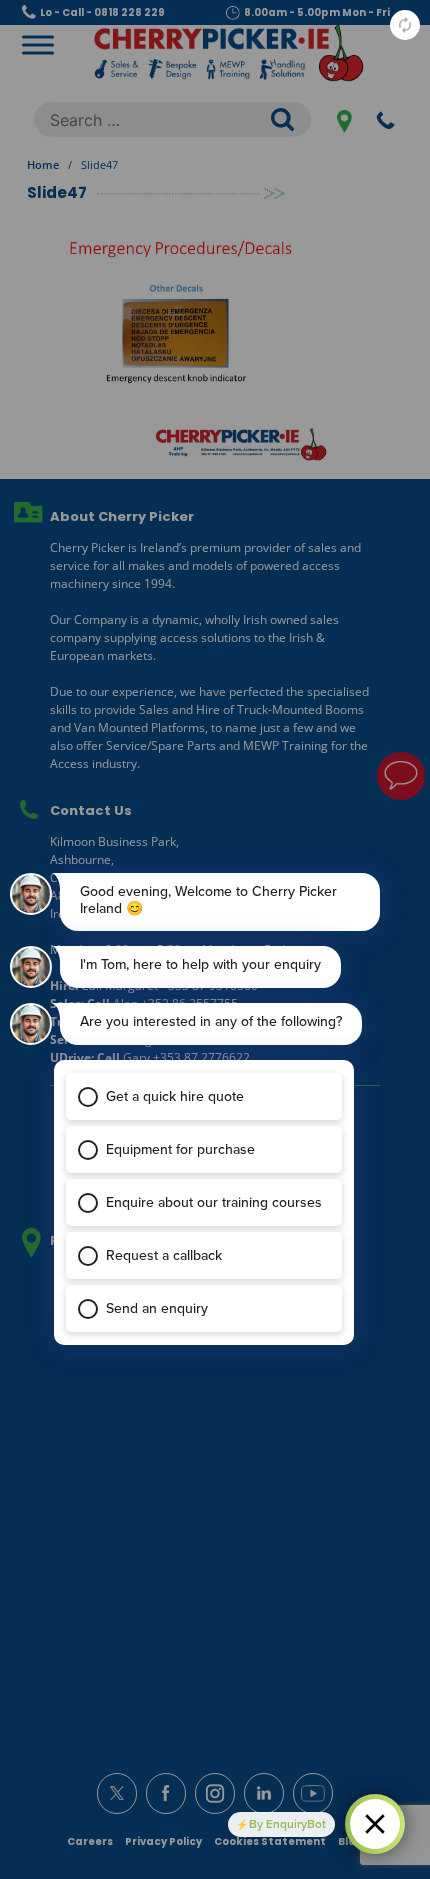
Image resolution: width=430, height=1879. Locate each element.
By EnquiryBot (287, 1824)
